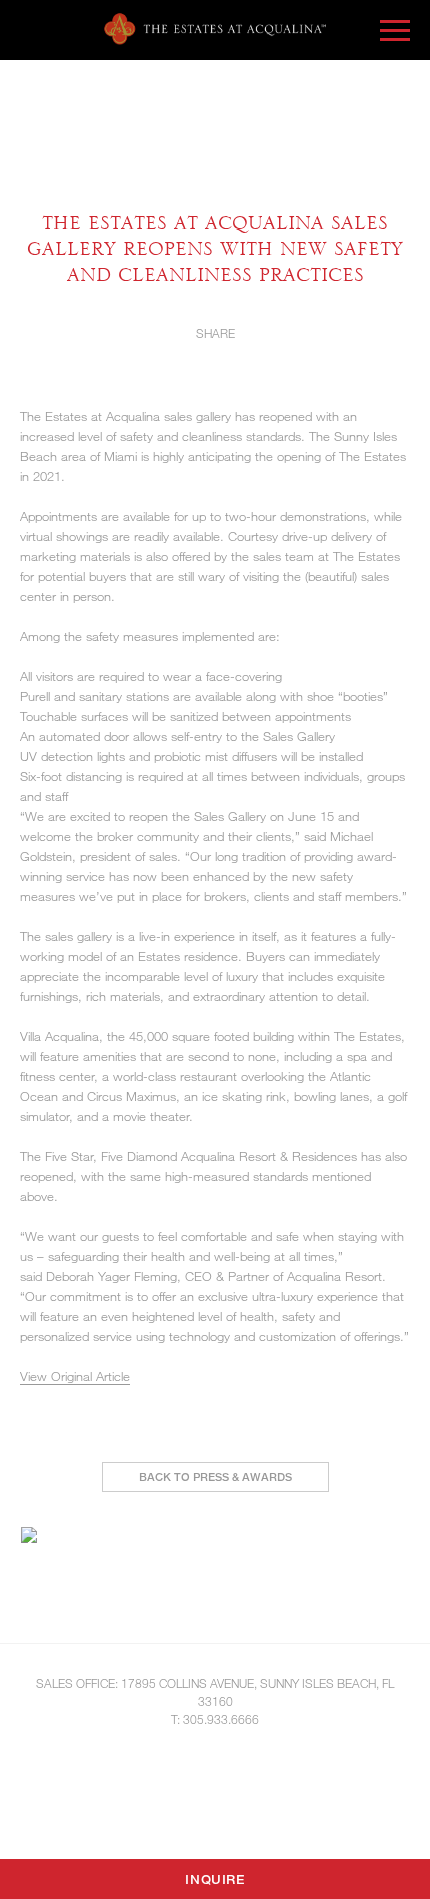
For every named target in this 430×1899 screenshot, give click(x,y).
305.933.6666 (221, 1719)
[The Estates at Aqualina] (215, 29)
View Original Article (75, 1376)
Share (215, 333)
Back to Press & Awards (215, 1476)
